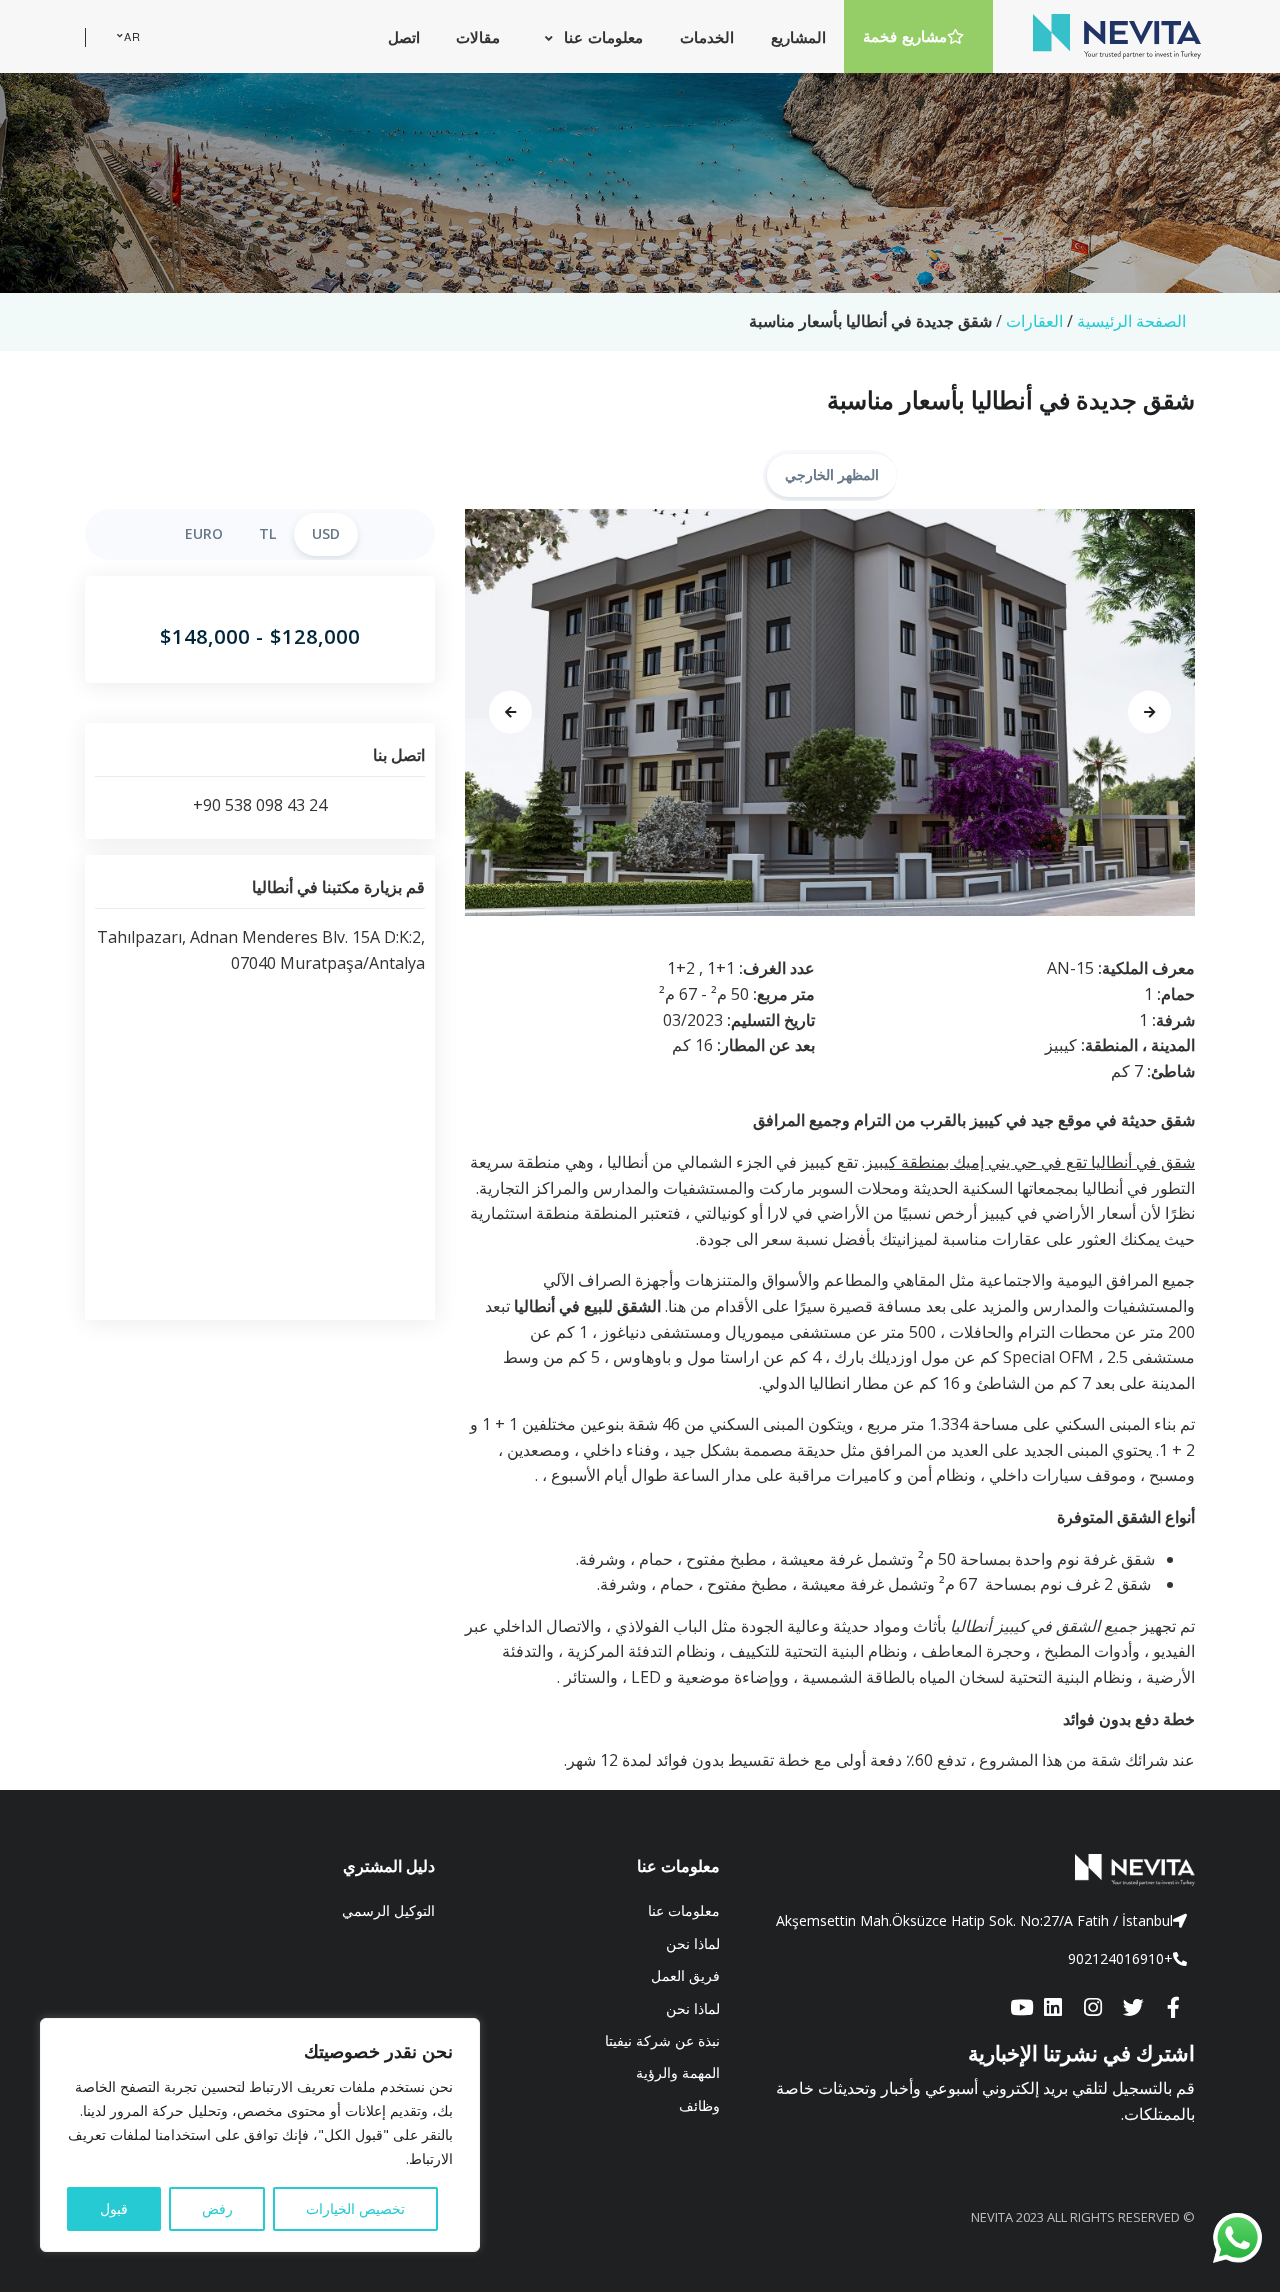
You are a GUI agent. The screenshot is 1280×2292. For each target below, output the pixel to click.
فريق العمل (685, 1975)
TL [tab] (267, 533)
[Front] (972, 1870)
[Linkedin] (1053, 2009)
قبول (114, 2208)
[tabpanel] (830, 713)
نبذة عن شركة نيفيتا (662, 2040)
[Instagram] (1093, 2009)
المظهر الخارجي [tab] (832, 474)
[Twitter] (1133, 2009)
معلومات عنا (684, 1910)
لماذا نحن (693, 1943)
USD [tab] (326, 533)
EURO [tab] (204, 533)
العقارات (1034, 321)
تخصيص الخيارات (355, 2208)
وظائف (699, 2105)
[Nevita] (1117, 36)
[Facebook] (1173, 2009)
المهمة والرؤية (678, 2072)
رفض (217, 2208)
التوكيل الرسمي (388, 1910)
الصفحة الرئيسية (1131, 321)
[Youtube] (1021, 2009)
